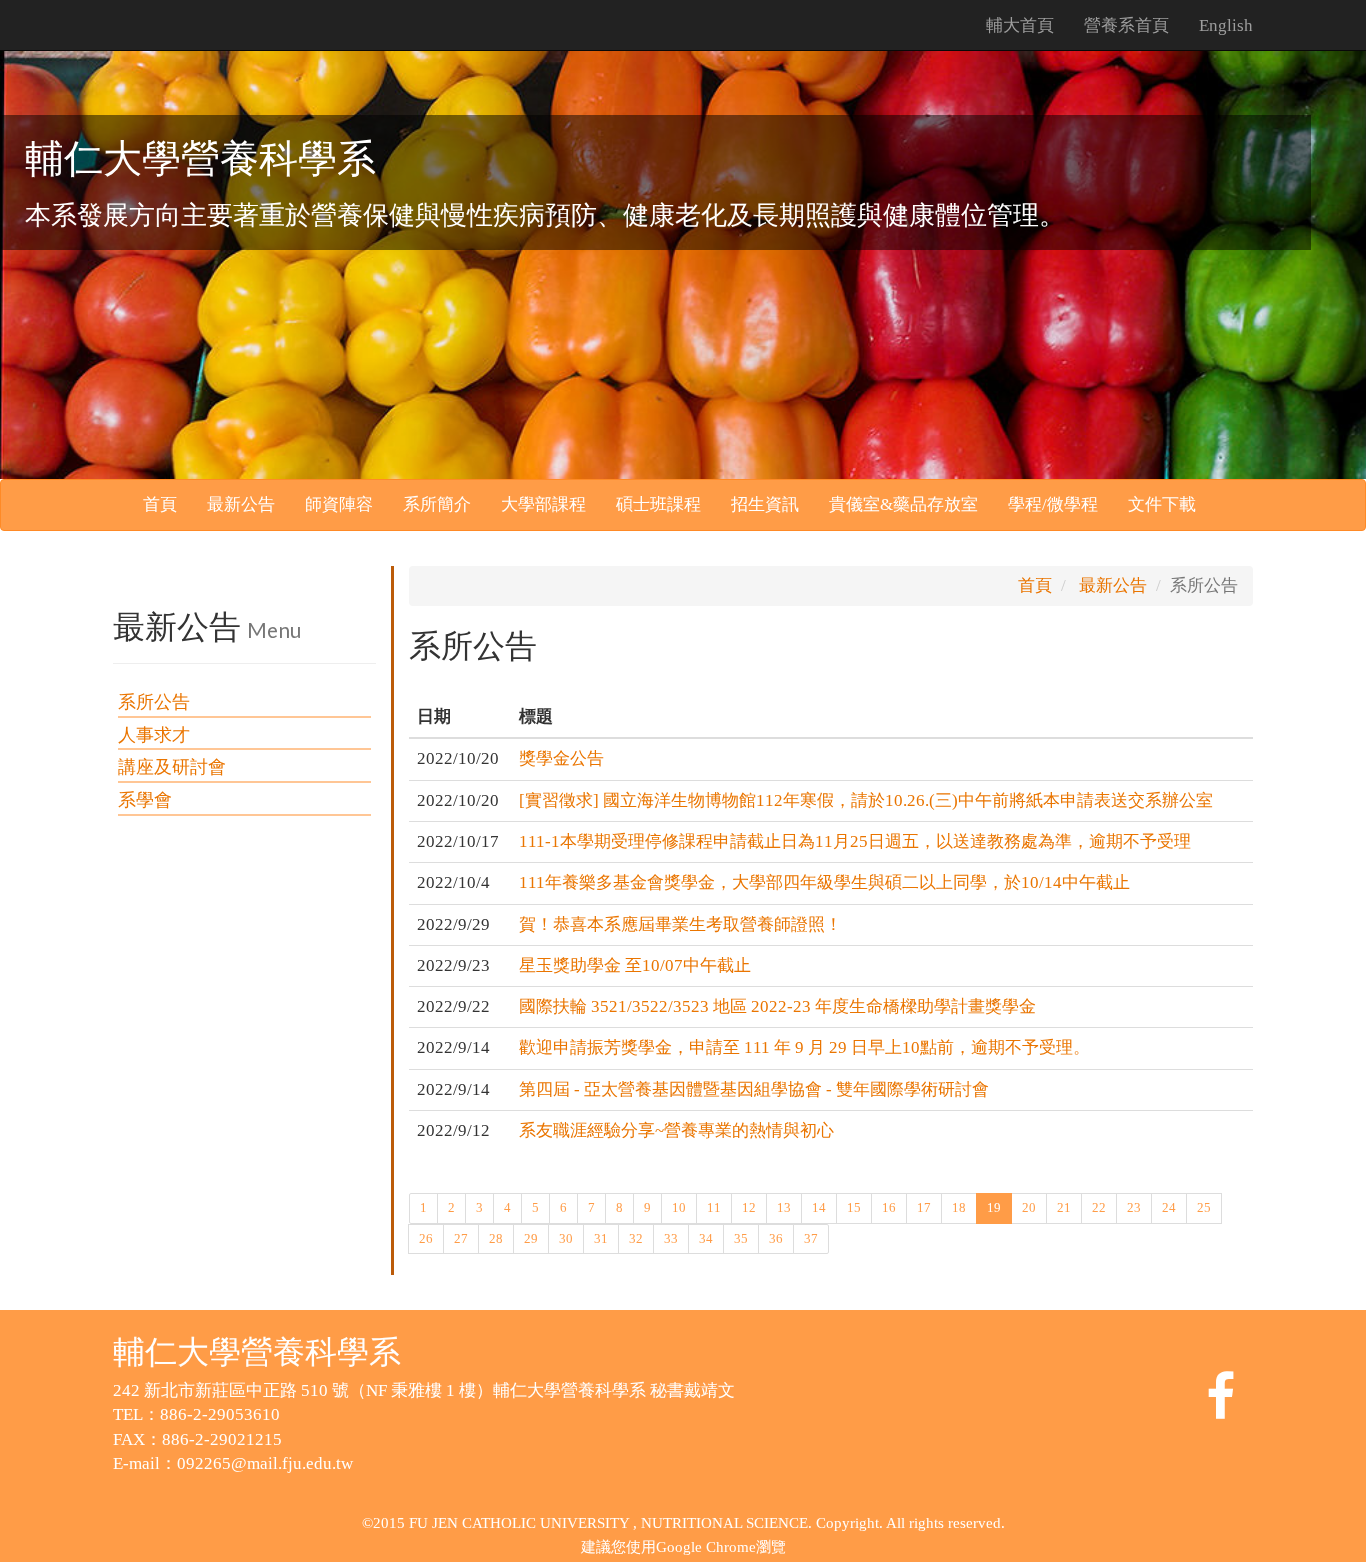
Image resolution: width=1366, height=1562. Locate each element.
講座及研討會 (172, 767)
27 (461, 1238)
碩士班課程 (658, 504)
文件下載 (1162, 504)
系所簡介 (437, 504)
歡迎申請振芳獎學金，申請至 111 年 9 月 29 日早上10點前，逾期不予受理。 (804, 1047)
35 (741, 1238)
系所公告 (154, 702)
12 (749, 1207)
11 (714, 1207)
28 (496, 1238)
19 (994, 1207)
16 (889, 1207)
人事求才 (154, 735)
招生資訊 (765, 504)
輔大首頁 (1020, 25)
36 (776, 1238)
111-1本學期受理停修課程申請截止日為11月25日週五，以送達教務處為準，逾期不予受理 (855, 841)
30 (566, 1238)
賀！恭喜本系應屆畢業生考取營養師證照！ (680, 924)
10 (679, 1207)
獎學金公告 (561, 758)
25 (1204, 1207)
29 (531, 1238)
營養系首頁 (1126, 25)
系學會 (145, 800)
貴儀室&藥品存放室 (903, 504)
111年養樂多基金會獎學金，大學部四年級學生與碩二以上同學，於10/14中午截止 (824, 882)
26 (426, 1238)
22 (1099, 1207)
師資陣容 (339, 504)
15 (854, 1207)
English (1226, 25)
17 (924, 1207)
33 (671, 1238)
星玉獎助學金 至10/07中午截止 (635, 965)
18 (959, 1207)
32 (636, 1238)
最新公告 (241, 504)
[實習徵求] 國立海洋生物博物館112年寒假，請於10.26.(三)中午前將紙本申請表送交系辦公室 (866, 800)
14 (819, 1207)
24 (1169, 1207)
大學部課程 (543, 504)
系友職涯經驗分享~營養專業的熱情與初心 (676, 1130)
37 (811, 1238)
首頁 (160, 504)
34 (706, 1238)
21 (1064, 1207)
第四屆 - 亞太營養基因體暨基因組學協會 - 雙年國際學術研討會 (754, 1089)
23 (1134, 1207)
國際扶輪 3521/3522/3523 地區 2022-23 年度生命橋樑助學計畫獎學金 (777, 1006)
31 (601, 1238)
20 (1029, 1207)
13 (784, 1207)
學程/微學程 (1053, 504)
